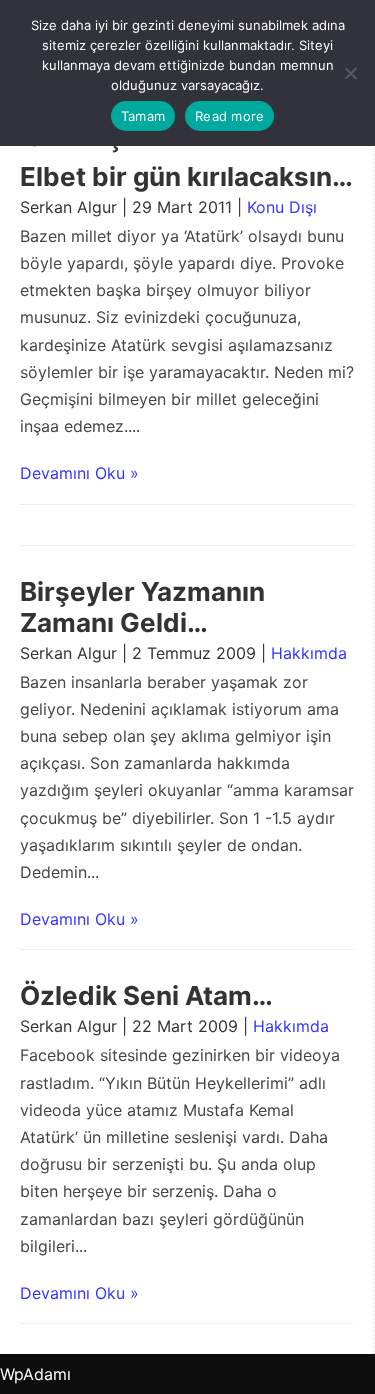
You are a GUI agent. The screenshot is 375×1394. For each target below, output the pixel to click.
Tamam (143, 116)
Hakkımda (309, 653)
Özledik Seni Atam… (146, 995)
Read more (229, 116)
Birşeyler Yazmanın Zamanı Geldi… (142, 607)
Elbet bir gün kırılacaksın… (186, 176)
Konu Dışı (282, 207)
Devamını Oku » (79, 473)
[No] (350, 73)
